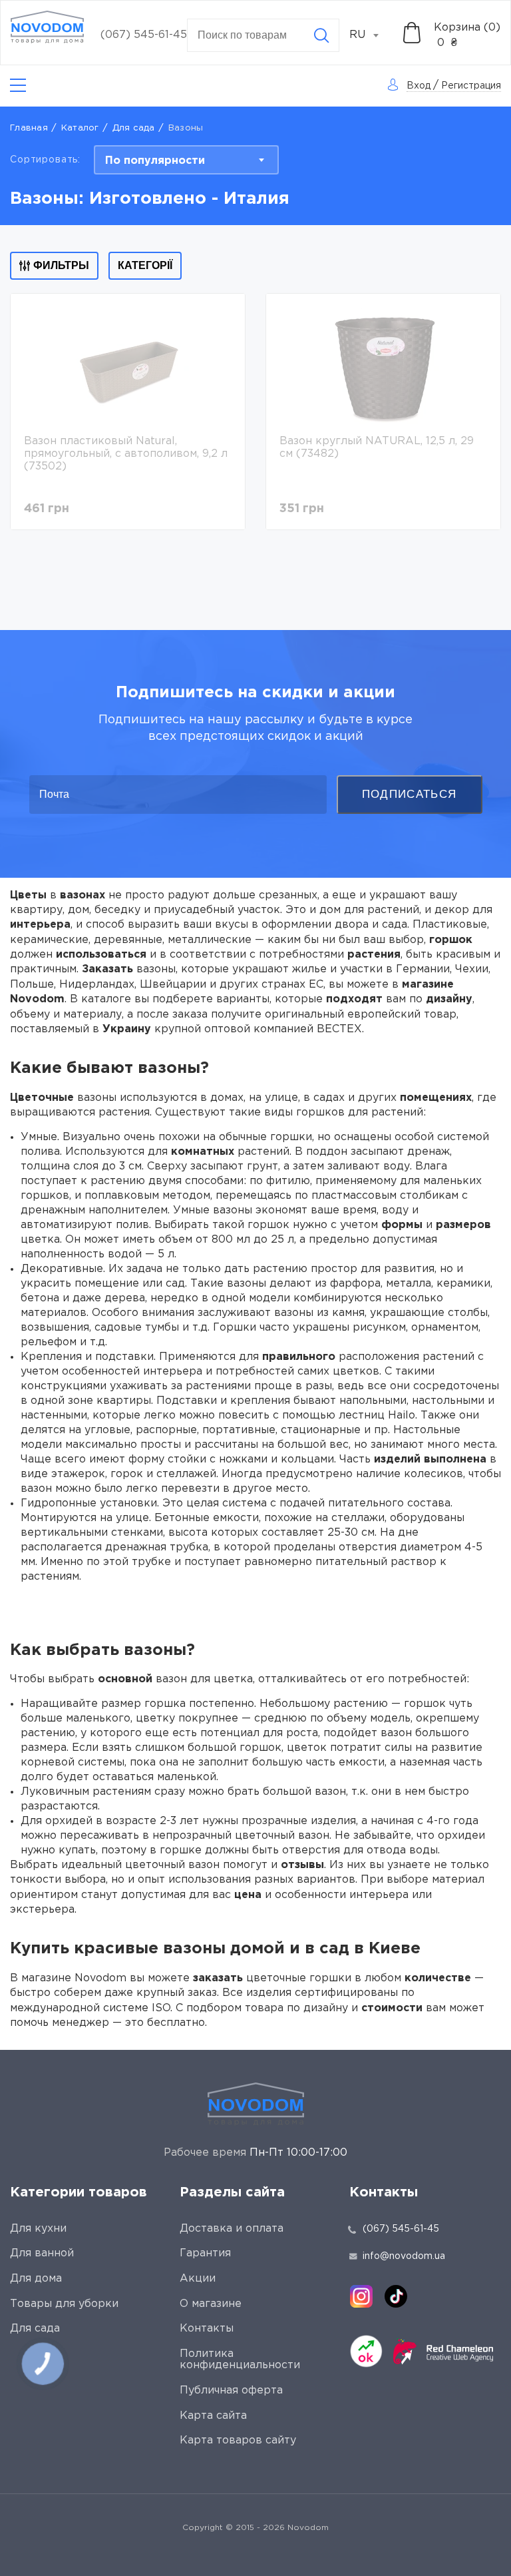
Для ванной (42, 2253)
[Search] (321, 35)
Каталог (80, 128)
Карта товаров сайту (238, 2440)
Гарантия (205, 2253)
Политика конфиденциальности (240, 2360)
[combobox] (371, 35)
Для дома (36, 2279)
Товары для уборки (64, 2304)
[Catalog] (18, 86)
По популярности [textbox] (155, 161)
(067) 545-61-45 (144, 35)
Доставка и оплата (232, 2229)
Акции (198, 2279)
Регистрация (471, 86)
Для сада (134, 128)
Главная (29, 128)
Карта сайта (213, 2416)
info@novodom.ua (404, 2256)
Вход (419, 86)
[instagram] (361, 2296)
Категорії (145, 265)
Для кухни (38, 2229)
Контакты (207, 2329)
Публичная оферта (231, 2391)
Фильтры (61, 265)
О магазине (211, 2304)
